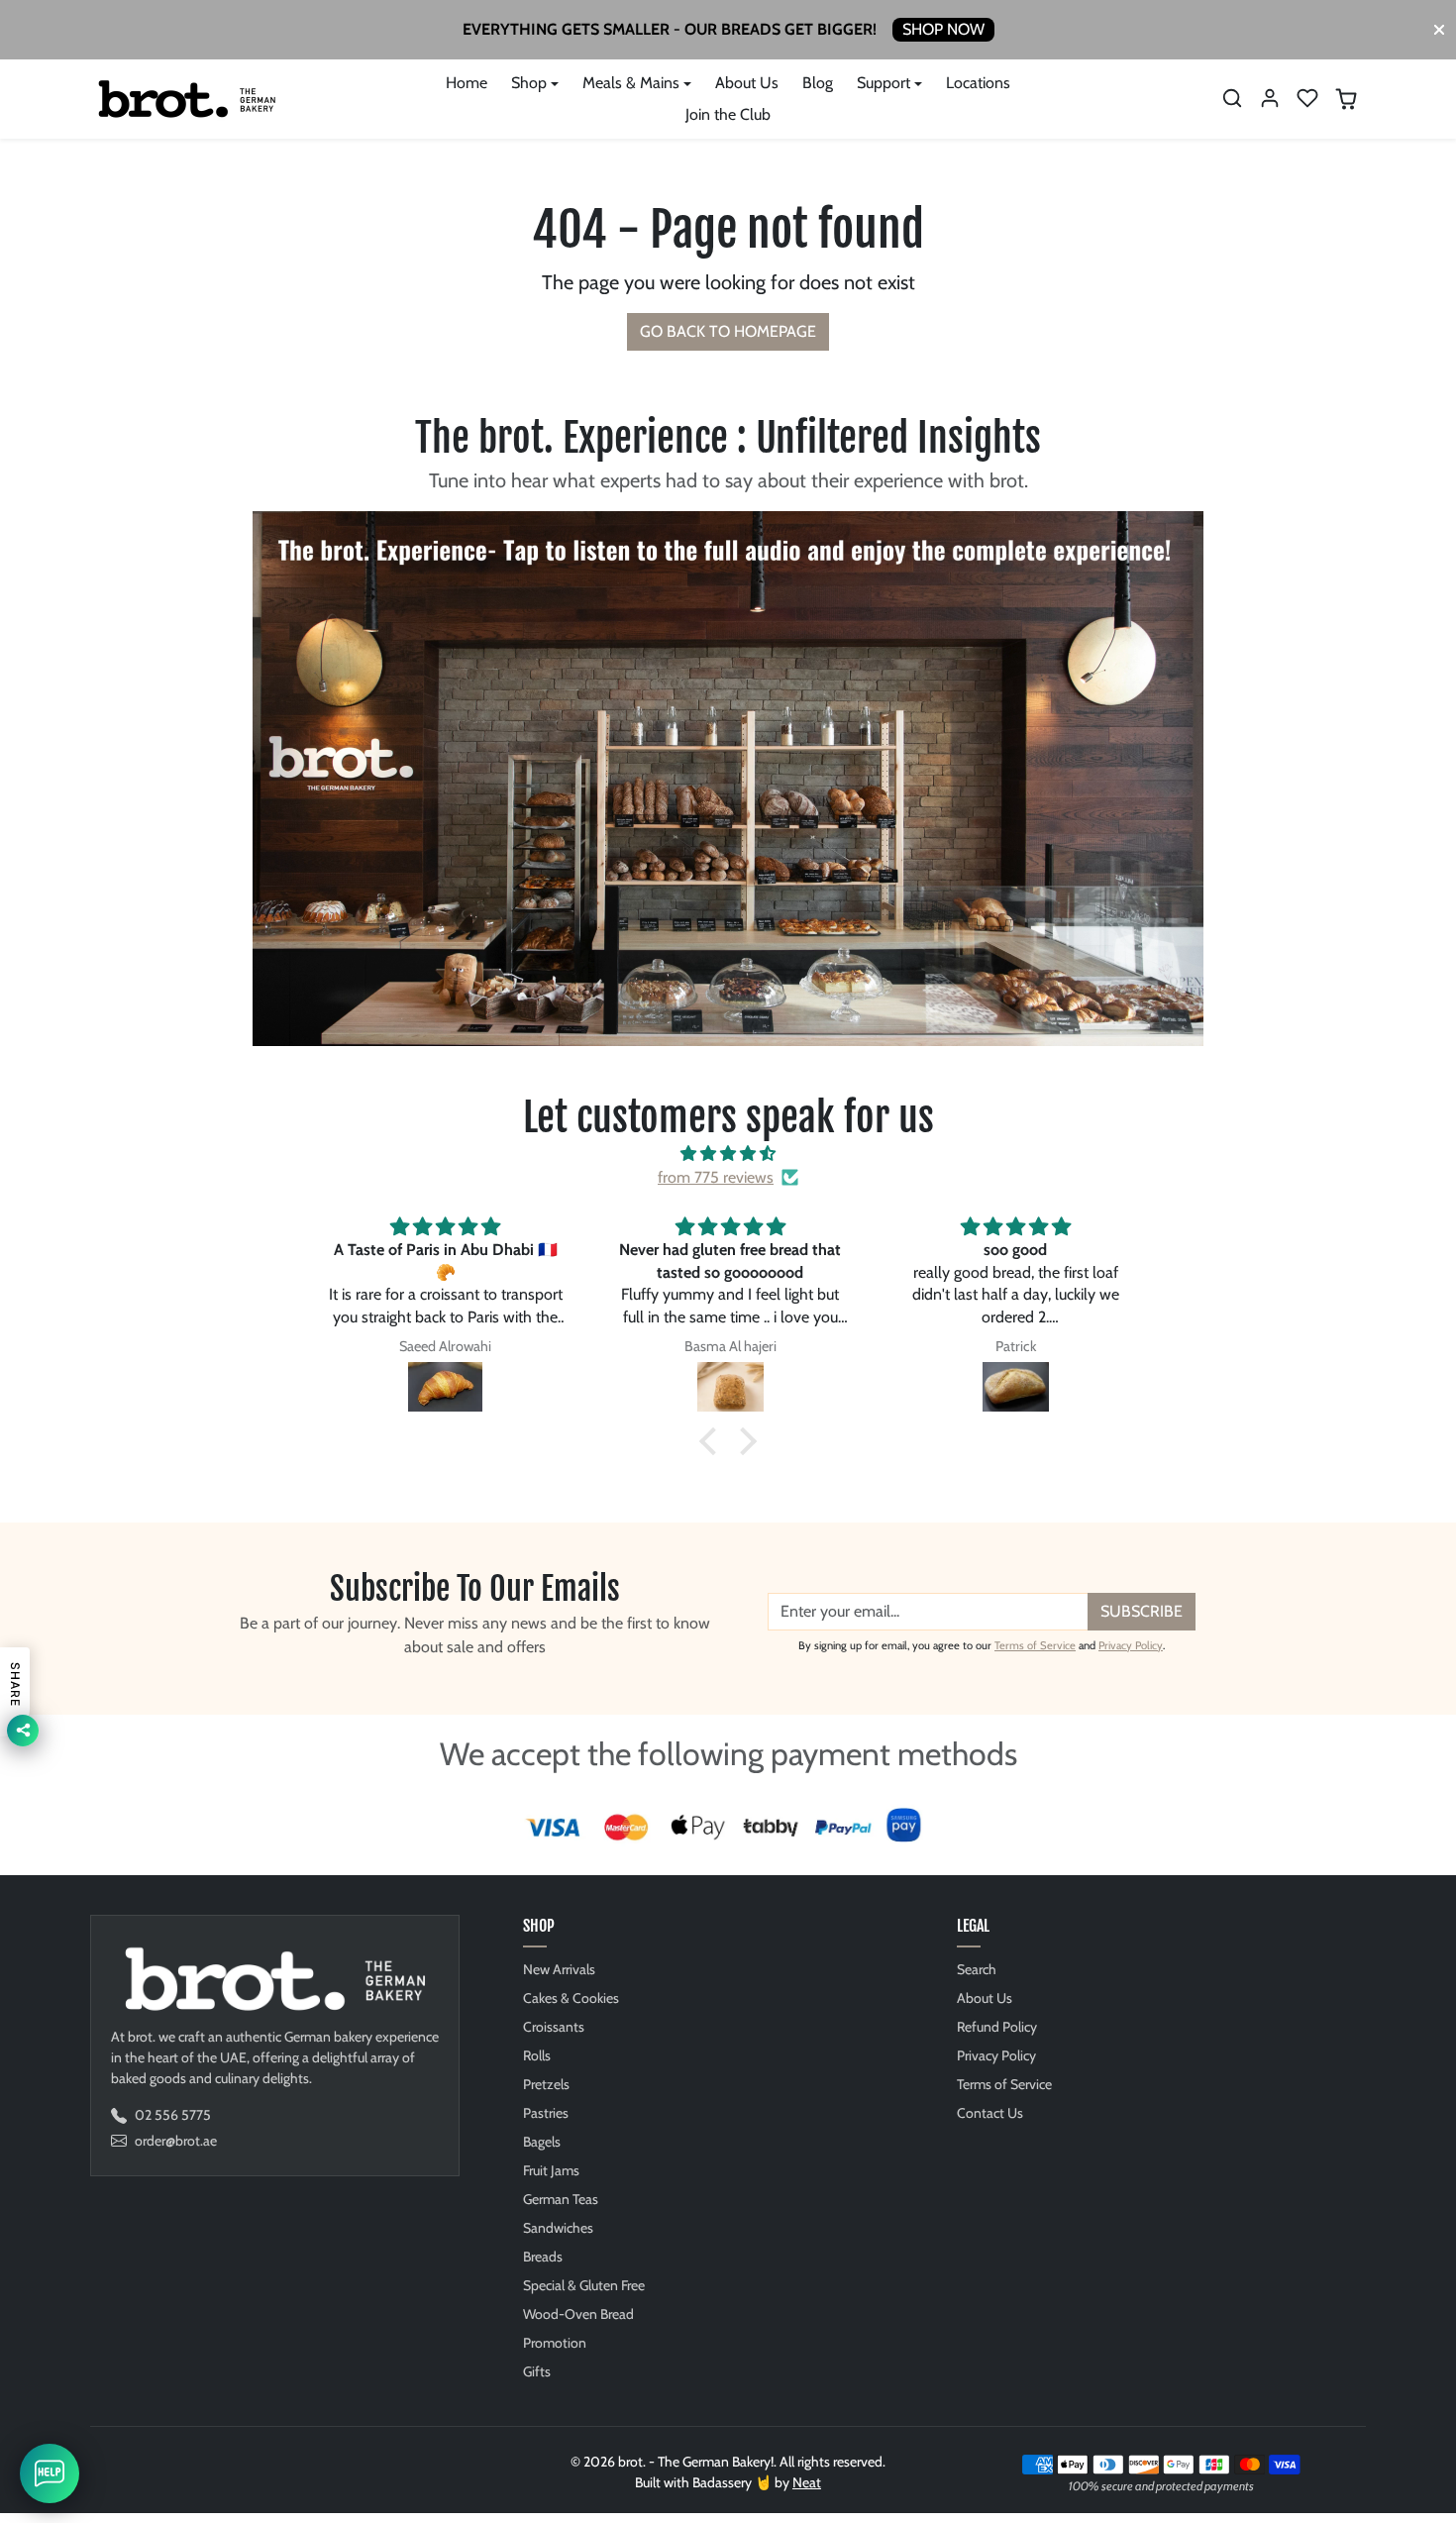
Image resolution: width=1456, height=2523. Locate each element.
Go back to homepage (728, 331)
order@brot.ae (176, 2141)
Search (977, 1969)
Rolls (537, 2055)
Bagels (542, 2142)
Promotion (555, 2343)
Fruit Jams (551, 2170)
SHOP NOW (943, 29)
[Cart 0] (1346, 99)
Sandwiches (558, 2228)
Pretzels (546, 2084)
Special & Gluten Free (584, 2285)
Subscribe (1142, 1611)
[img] (728, 1154)
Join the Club (728, 114)
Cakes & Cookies (571, 1998)
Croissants (554, 2027)
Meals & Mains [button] (631, 83)
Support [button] (884, 83)
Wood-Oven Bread (578, 2314)
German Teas (561, 2199)
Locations (978, 83)
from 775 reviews (716, 1177)
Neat (807, 2482)
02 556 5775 (173, 2115)
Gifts (537, 2371)
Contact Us (990, 2113)
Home (467, 83)
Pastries (546, 2113)
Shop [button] (529, 83)
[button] (1232, 98)
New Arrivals (559, 1969)
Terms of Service (1035, 1645)
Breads (543, 2257)
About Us (747, 83)
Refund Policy (997, 2027)
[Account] (1270, 98)
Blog (818, 83)
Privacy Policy (1131, 1645)
